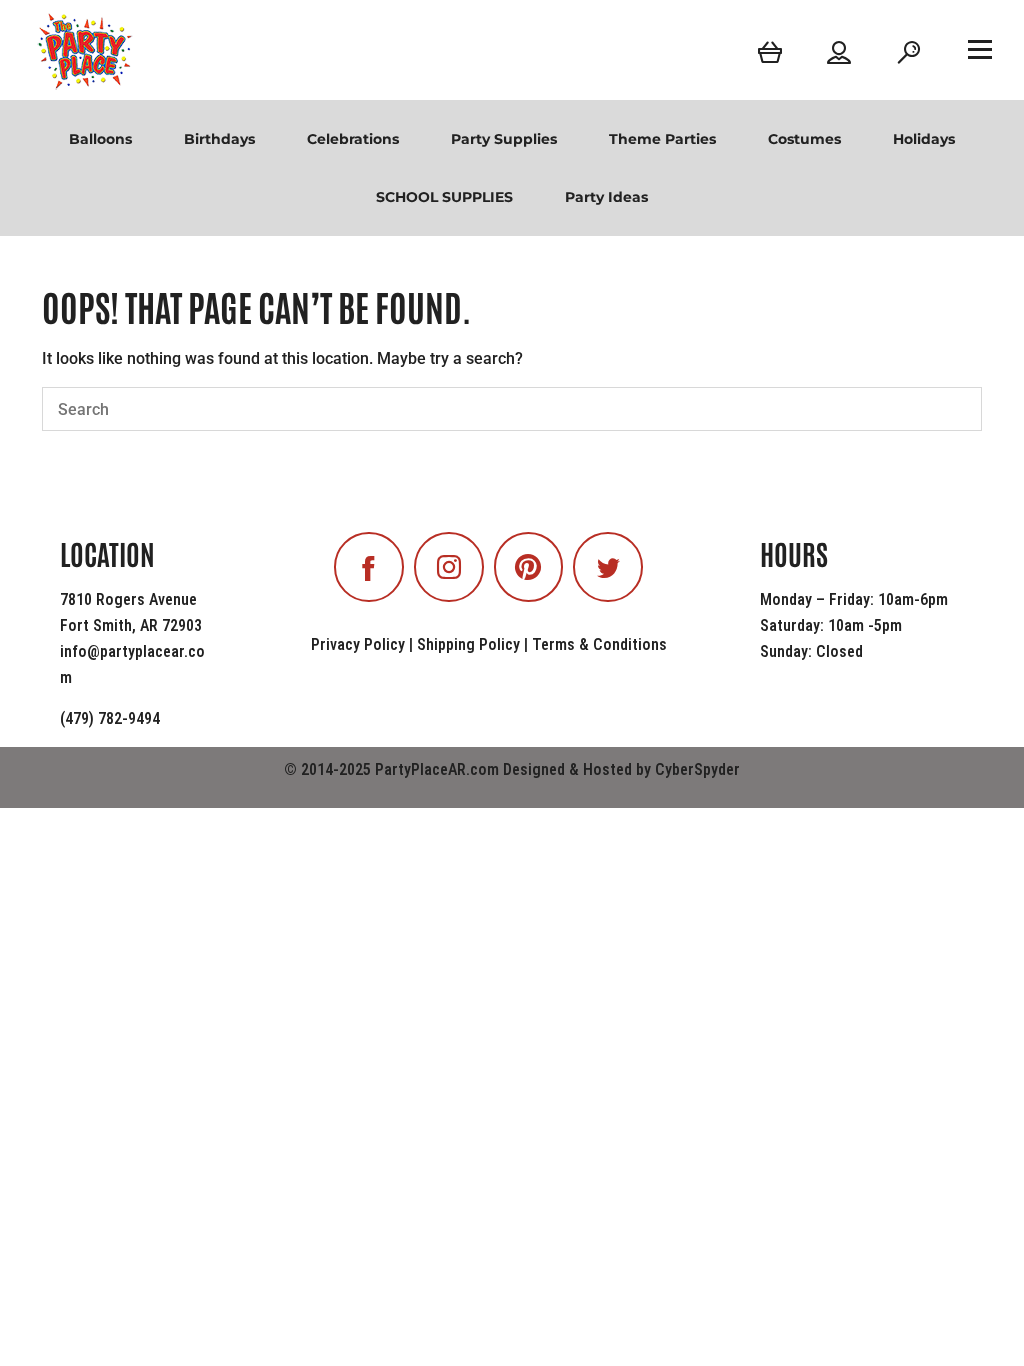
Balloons (100, 139)
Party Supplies (504, 139)
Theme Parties (662, 139)
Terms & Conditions (599, 644)
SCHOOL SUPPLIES (444, 197)
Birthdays (219, 139)
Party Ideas (606, 197)
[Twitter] (608, 567)
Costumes (804, 139)
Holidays (924, 139)
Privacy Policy (358, 644)
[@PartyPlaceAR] (369, 567)
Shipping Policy (468, 644)
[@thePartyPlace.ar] (449, 567)
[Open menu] (980, 49)
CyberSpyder (697, 769)
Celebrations (353, 139)
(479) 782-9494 (110, 718)
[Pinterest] (529, 567)
